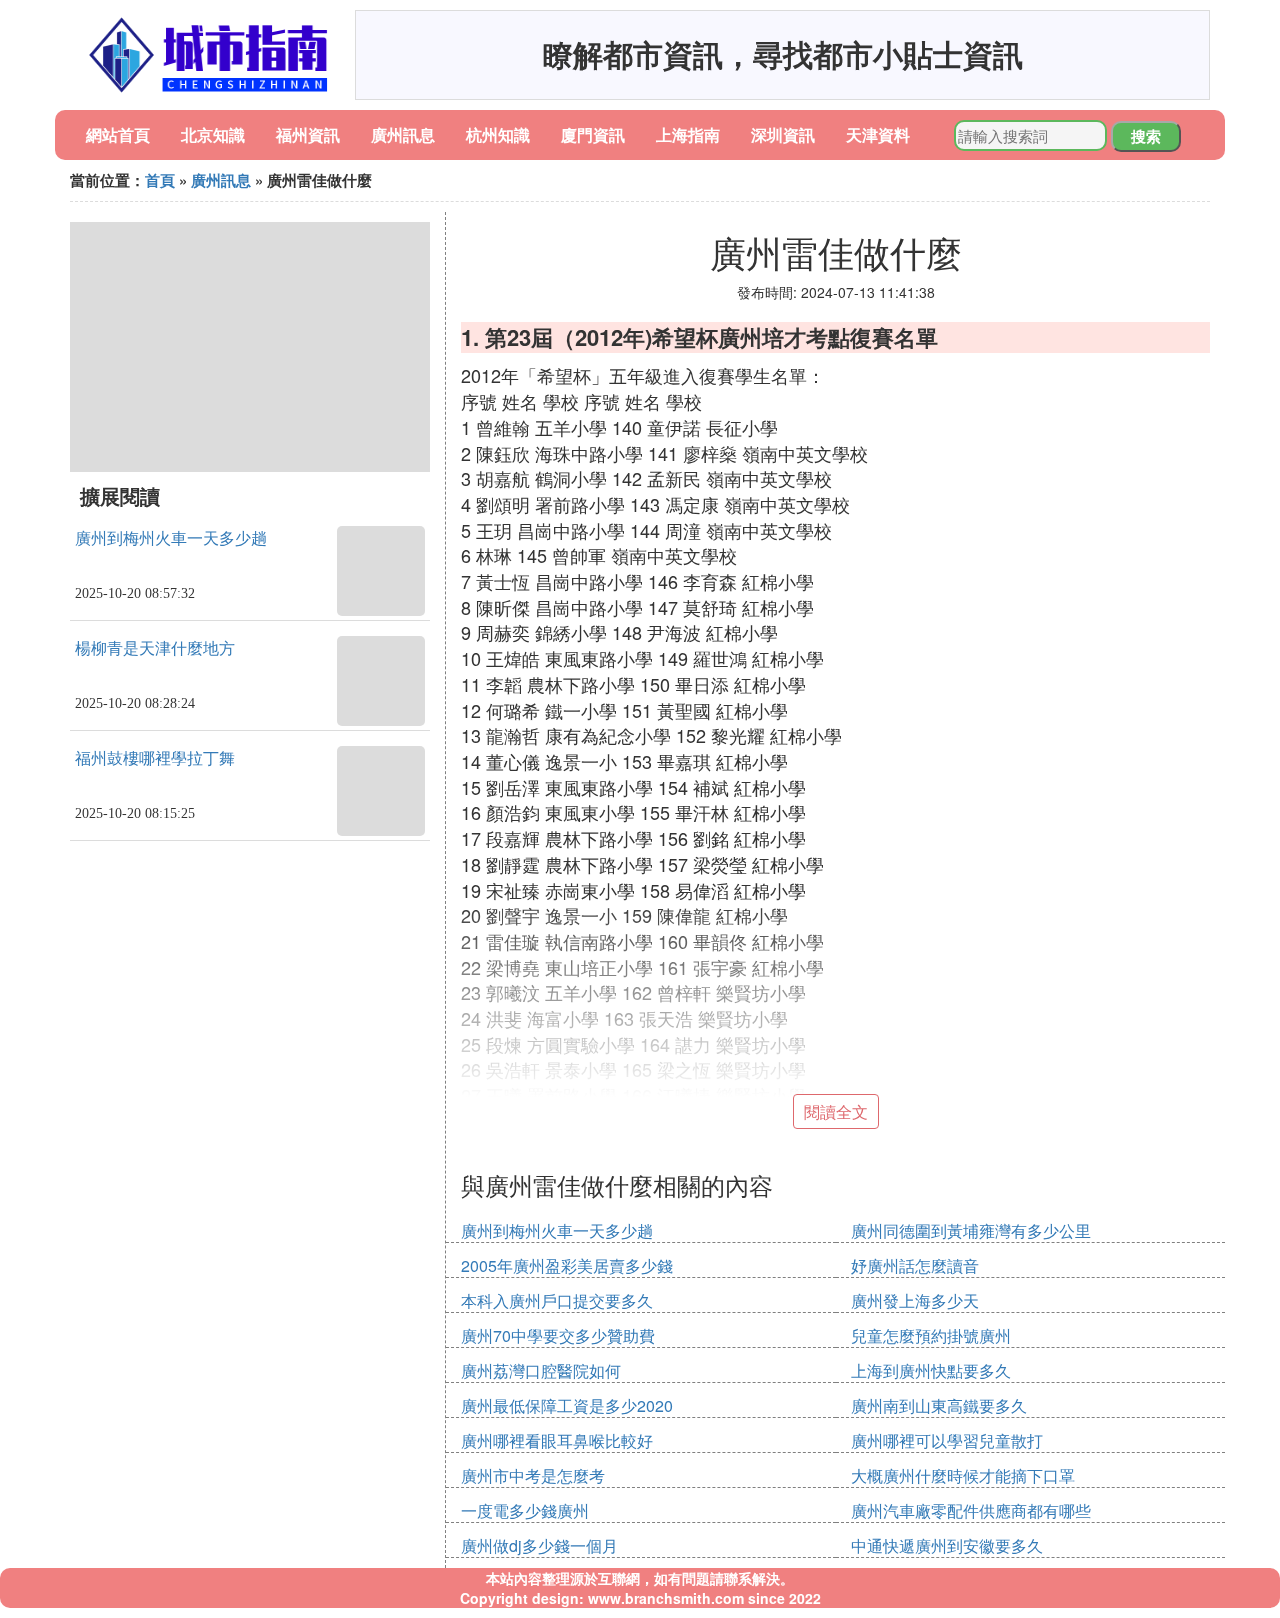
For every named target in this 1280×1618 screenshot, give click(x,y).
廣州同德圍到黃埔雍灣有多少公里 (971, 1230)
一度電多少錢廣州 (525, 1510)
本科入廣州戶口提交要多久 (557, 1300)
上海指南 (688, 134)
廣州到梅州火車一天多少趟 (171, 538)
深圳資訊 (783, 134)
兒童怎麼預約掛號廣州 (931, 1335)
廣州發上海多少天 (915, 1300)
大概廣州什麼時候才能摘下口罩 (963, 1475)
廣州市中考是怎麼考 (533, 1475)
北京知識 (213, 134)
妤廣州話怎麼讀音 (915, 1265)
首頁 (160, 180)
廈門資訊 (593, 134)
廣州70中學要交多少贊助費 (558, 1335)
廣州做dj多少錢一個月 (539, 1545)
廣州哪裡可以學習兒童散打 (947, 1440)
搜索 (1146, 136)
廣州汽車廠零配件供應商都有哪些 (971, 1510)
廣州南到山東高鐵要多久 (939, 1405)
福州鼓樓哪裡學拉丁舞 (155, 758)
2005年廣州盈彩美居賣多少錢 (567, 1265)
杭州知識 (498, 134)
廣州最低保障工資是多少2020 (567, 1405)
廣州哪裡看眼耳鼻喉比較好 (557, 1440)
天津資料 (878, 134)
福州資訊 (308, 134)
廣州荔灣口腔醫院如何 (541, 1370)
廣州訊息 (403, 134)
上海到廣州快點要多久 (931, 1370)
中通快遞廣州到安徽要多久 (947, 1545)
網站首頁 (118, 134)
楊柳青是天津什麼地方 (155, 648)
